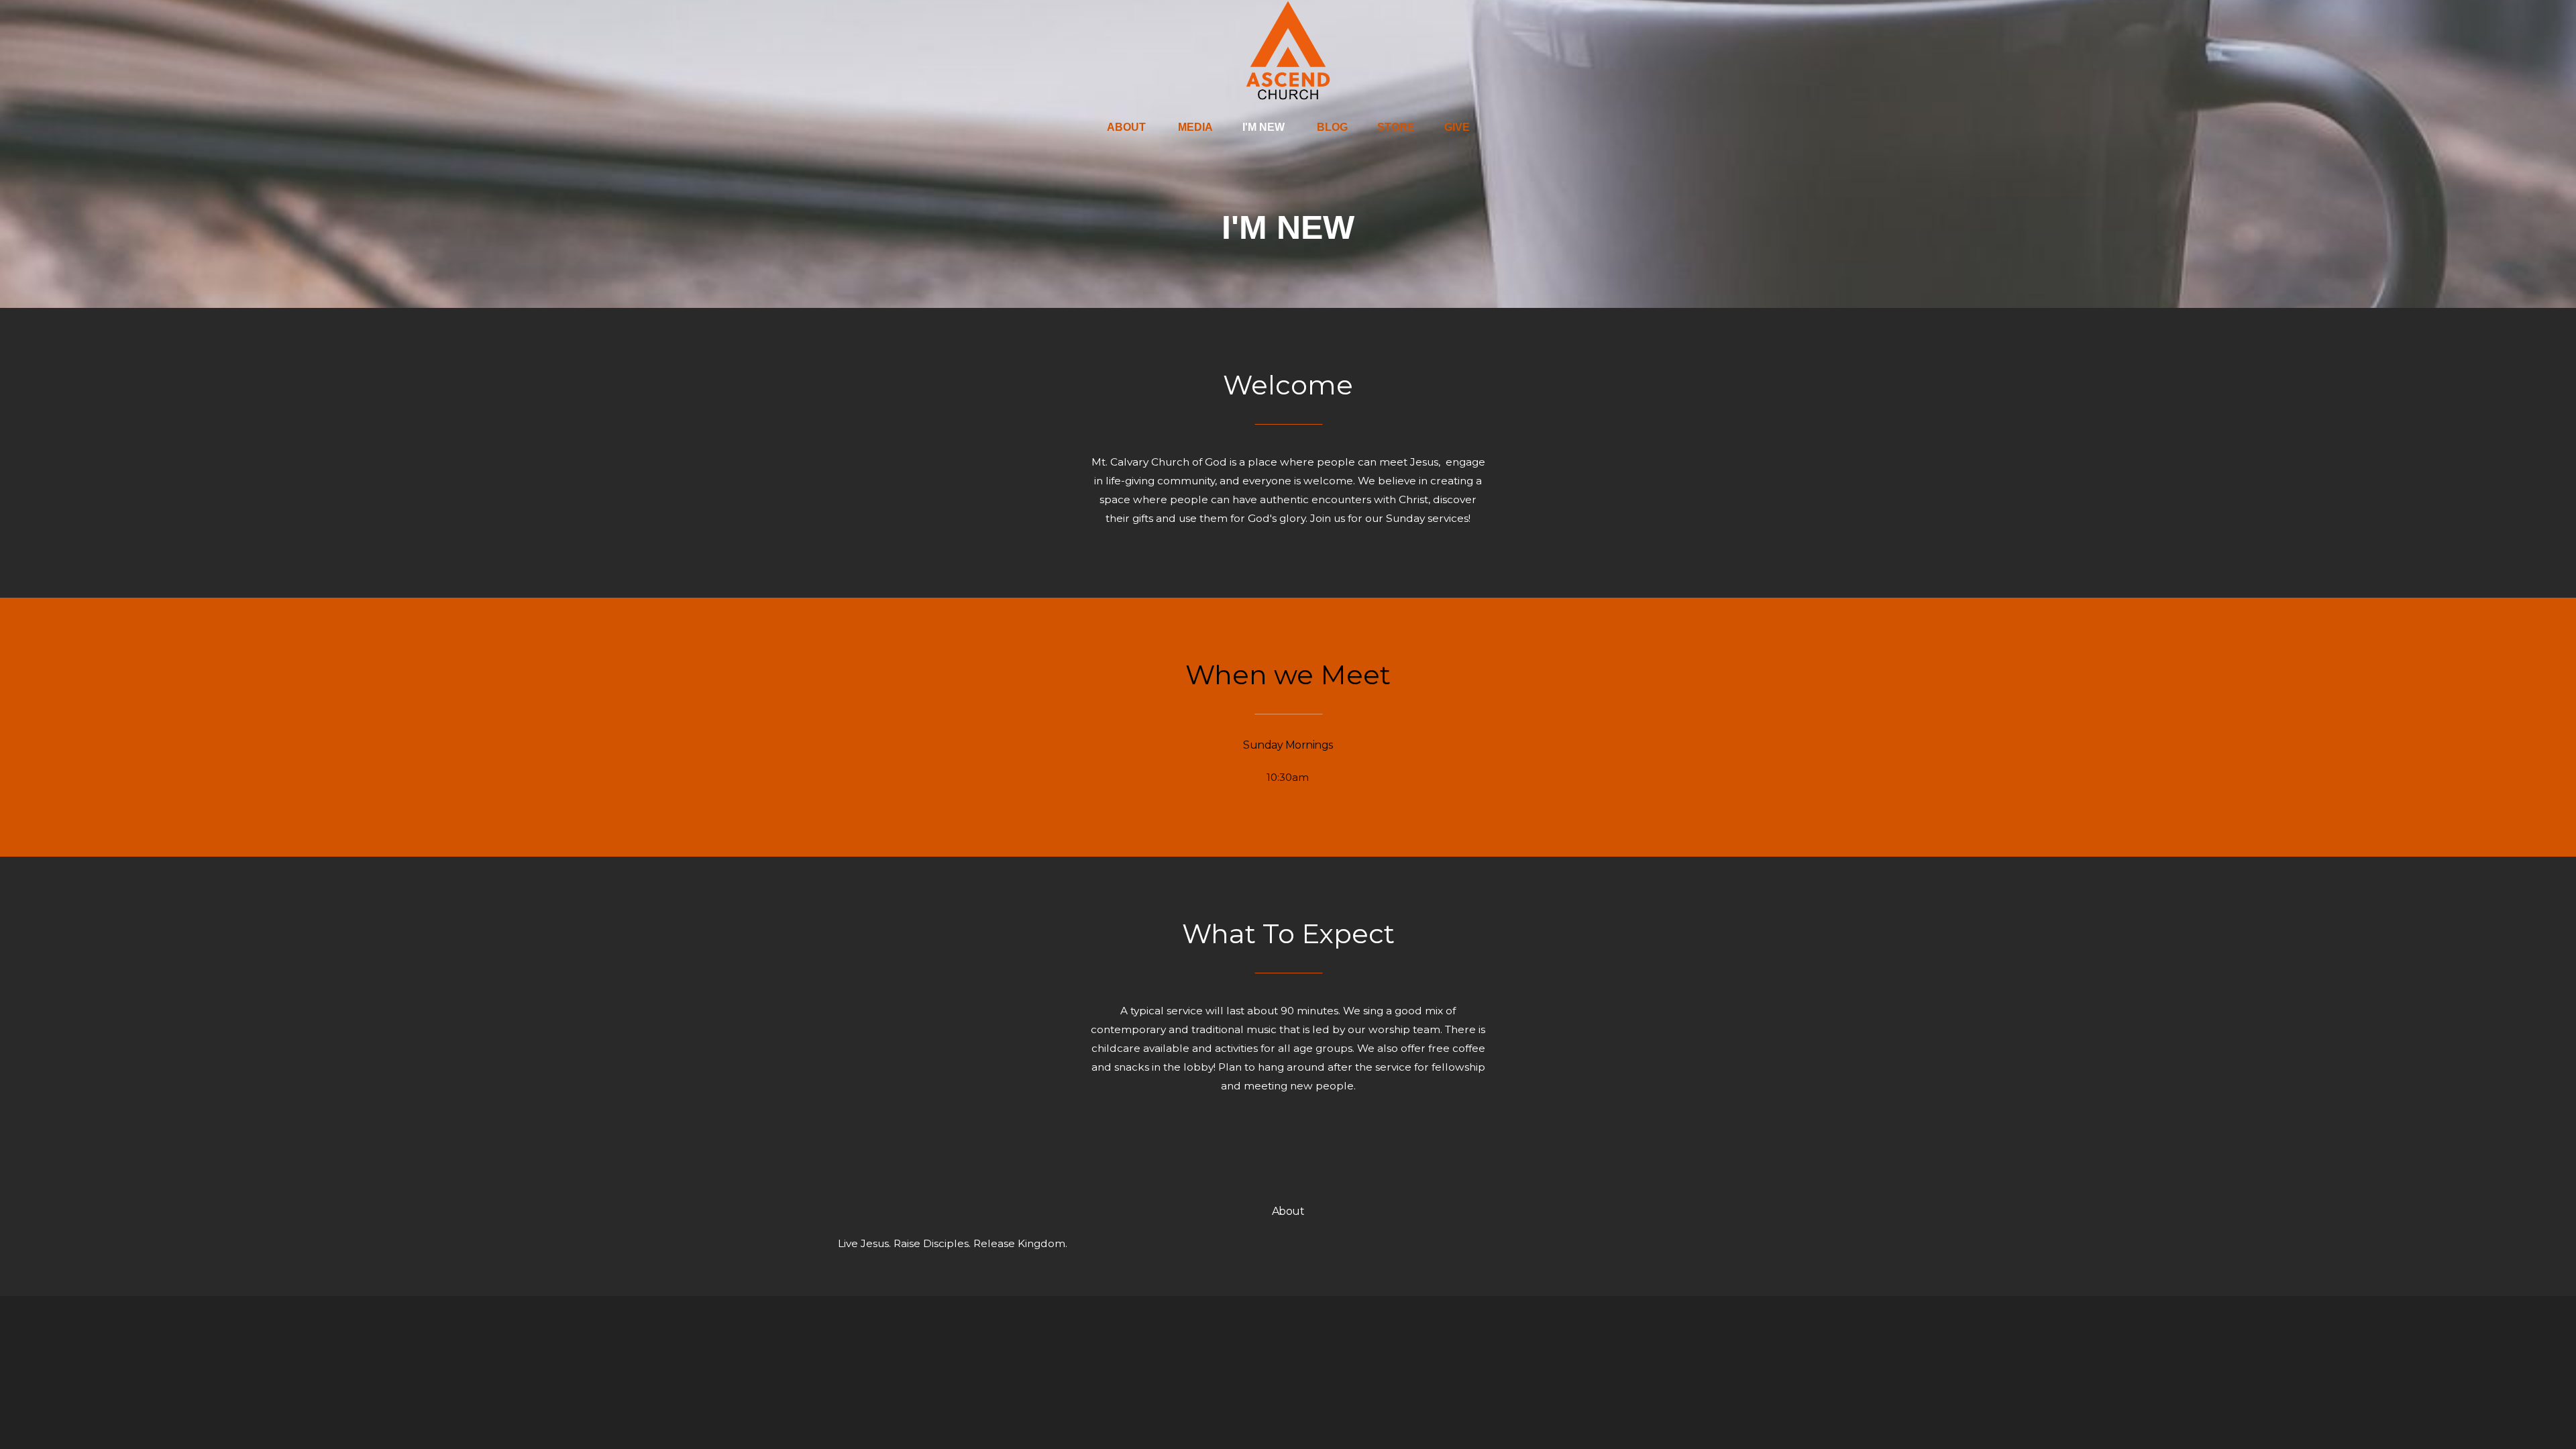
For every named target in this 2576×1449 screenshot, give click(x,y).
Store (1396, 127)
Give (1457, 127)
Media (1195, 127)
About (1128, 127)
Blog (1332, 127)
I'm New (1265, 127)
